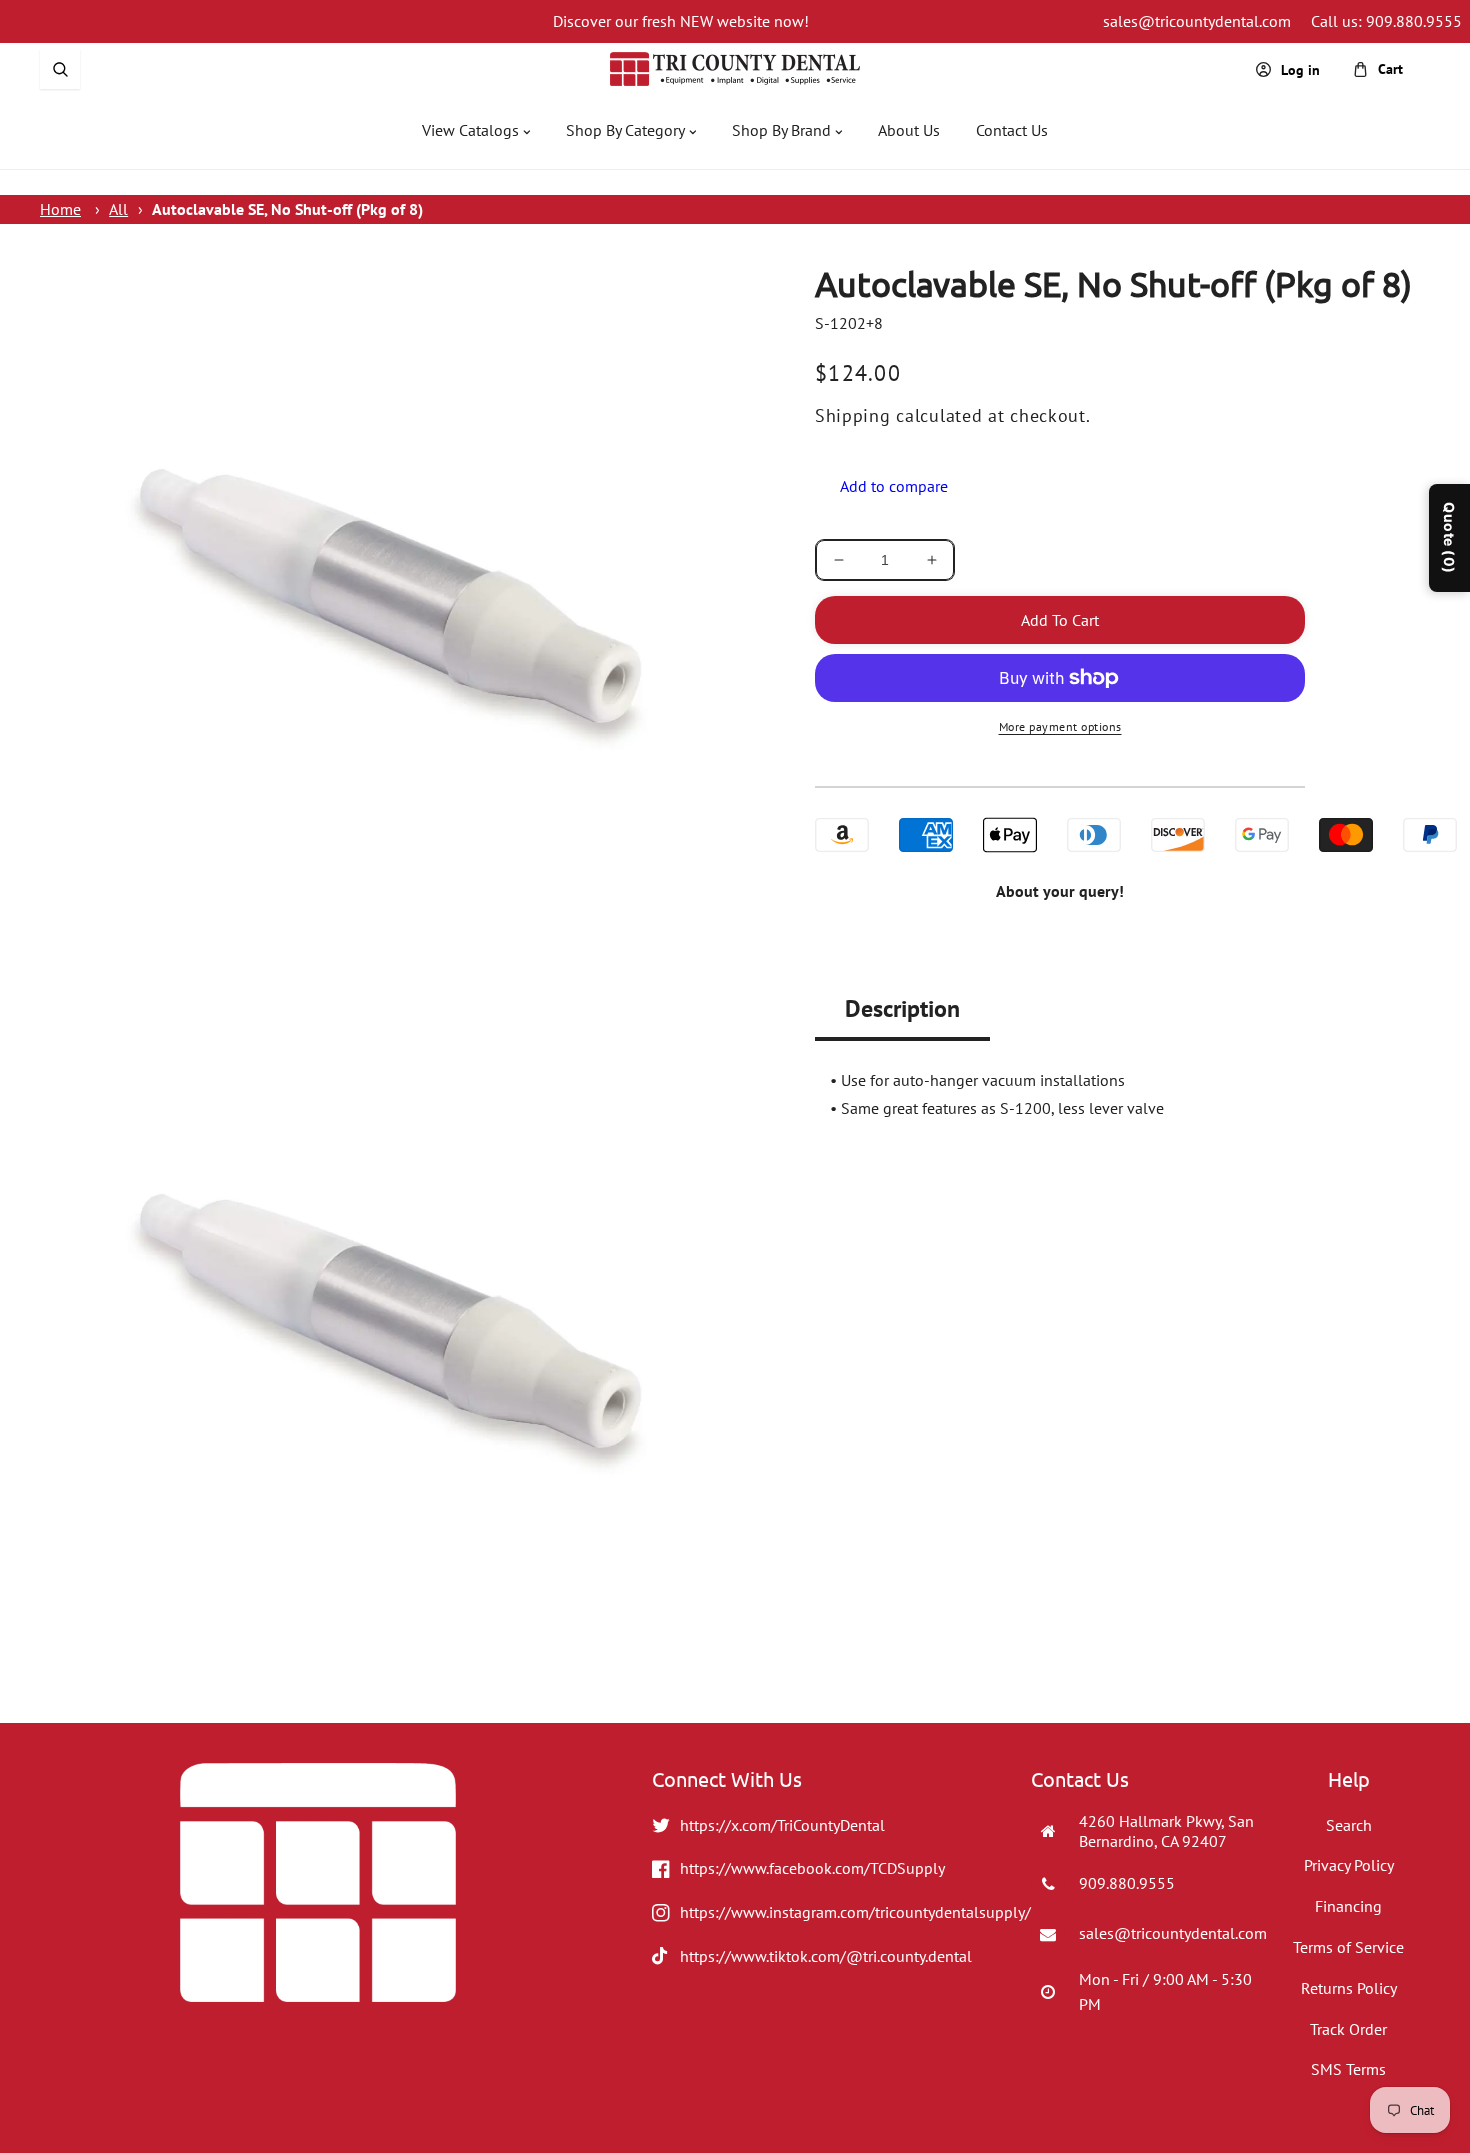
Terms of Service (1348, 1947)
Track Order (1348, 2029)
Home (60, 209)
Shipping (853, 415)
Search (1349, 1825)
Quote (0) (1449, 538)
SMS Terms (1348, 2069)
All (118, 209)
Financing (1348, 1906)
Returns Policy (1349, 1988)
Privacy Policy (1349, 1865)
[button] (60, 69)
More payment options (1060, 726)
